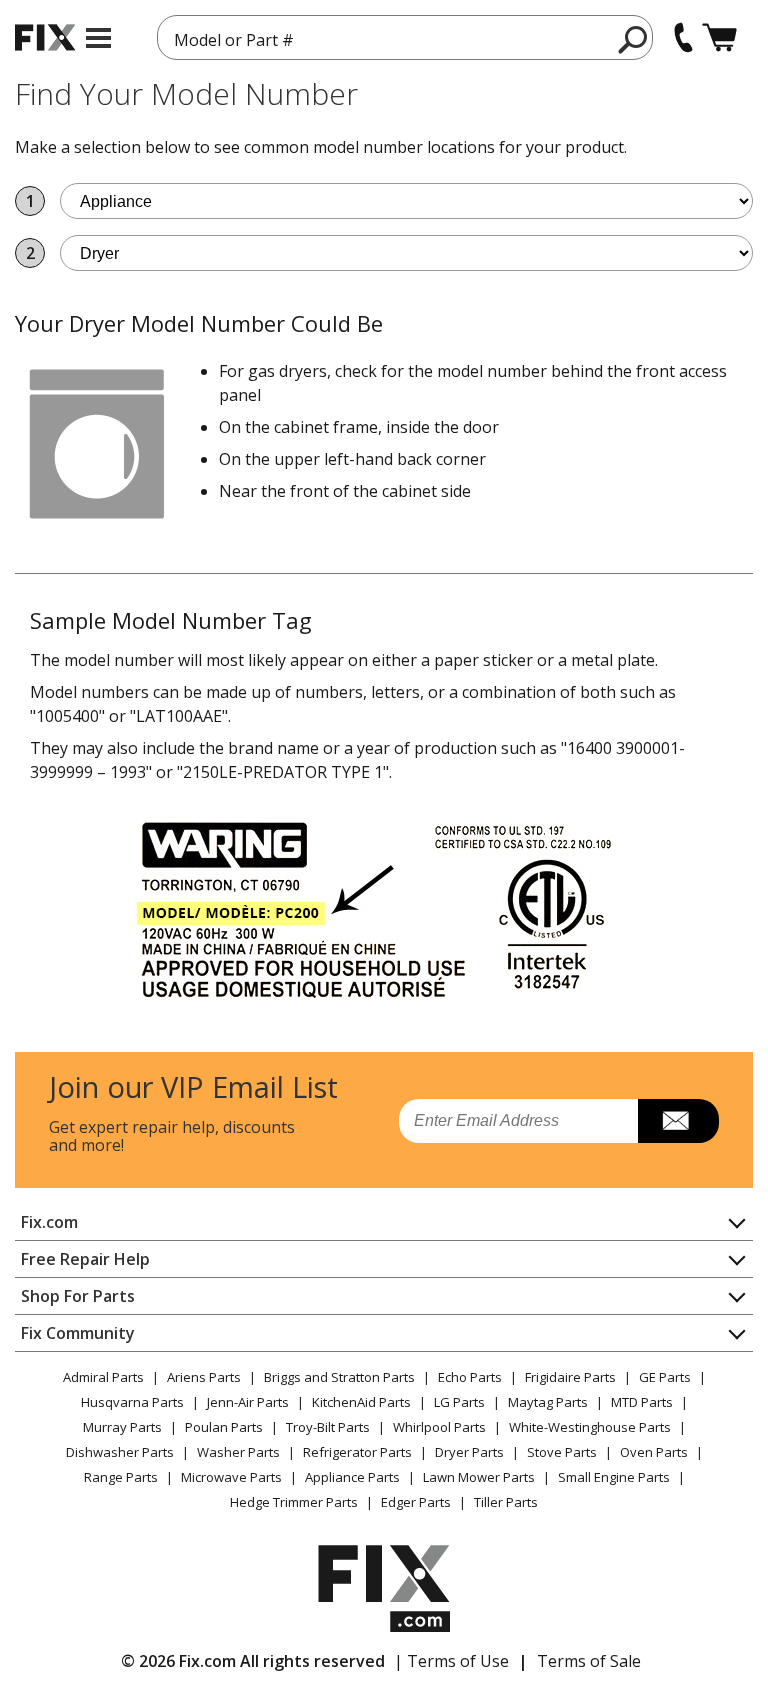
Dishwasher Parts (120, 1452)
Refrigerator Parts (357, 1452)
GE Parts (665, 1377)
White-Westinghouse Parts (590, 1427)
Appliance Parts (352, 1477)
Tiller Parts (506, 1502)
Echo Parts (470, 1377)
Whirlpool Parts (439, 1427)
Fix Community (78, 1333)
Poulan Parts (224, 1427)
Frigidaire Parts (570, 1377)
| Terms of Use (451, 1661)
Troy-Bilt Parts (328, 1427)
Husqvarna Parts (132, 1402)
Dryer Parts (469, 1452)
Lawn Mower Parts (479, 1477)
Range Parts (121, 1477)
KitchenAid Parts (361, 1402)
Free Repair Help (85, 1259)
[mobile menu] (98, 38)
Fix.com (49, 1222)
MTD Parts (642, 1402)
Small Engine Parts (614, 1477)
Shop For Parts (78, 1296)
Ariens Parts (204, 1377)
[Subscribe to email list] (678, 1121)
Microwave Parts (231, 1477)
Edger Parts (416, 1502)
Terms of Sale (589, 1661)
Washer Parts (238, 1452)
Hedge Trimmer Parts (294, 1502)
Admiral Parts (103, 1377)
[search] (633, 39)
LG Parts (459, 1402)
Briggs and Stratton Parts (339, 1377)
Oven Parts (654, 1452)
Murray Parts (122, 1427)
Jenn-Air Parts (248, 1402)
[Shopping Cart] (719, 37)
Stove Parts (562, 1452)
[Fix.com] (45, 37)
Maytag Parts (548, 1402)
